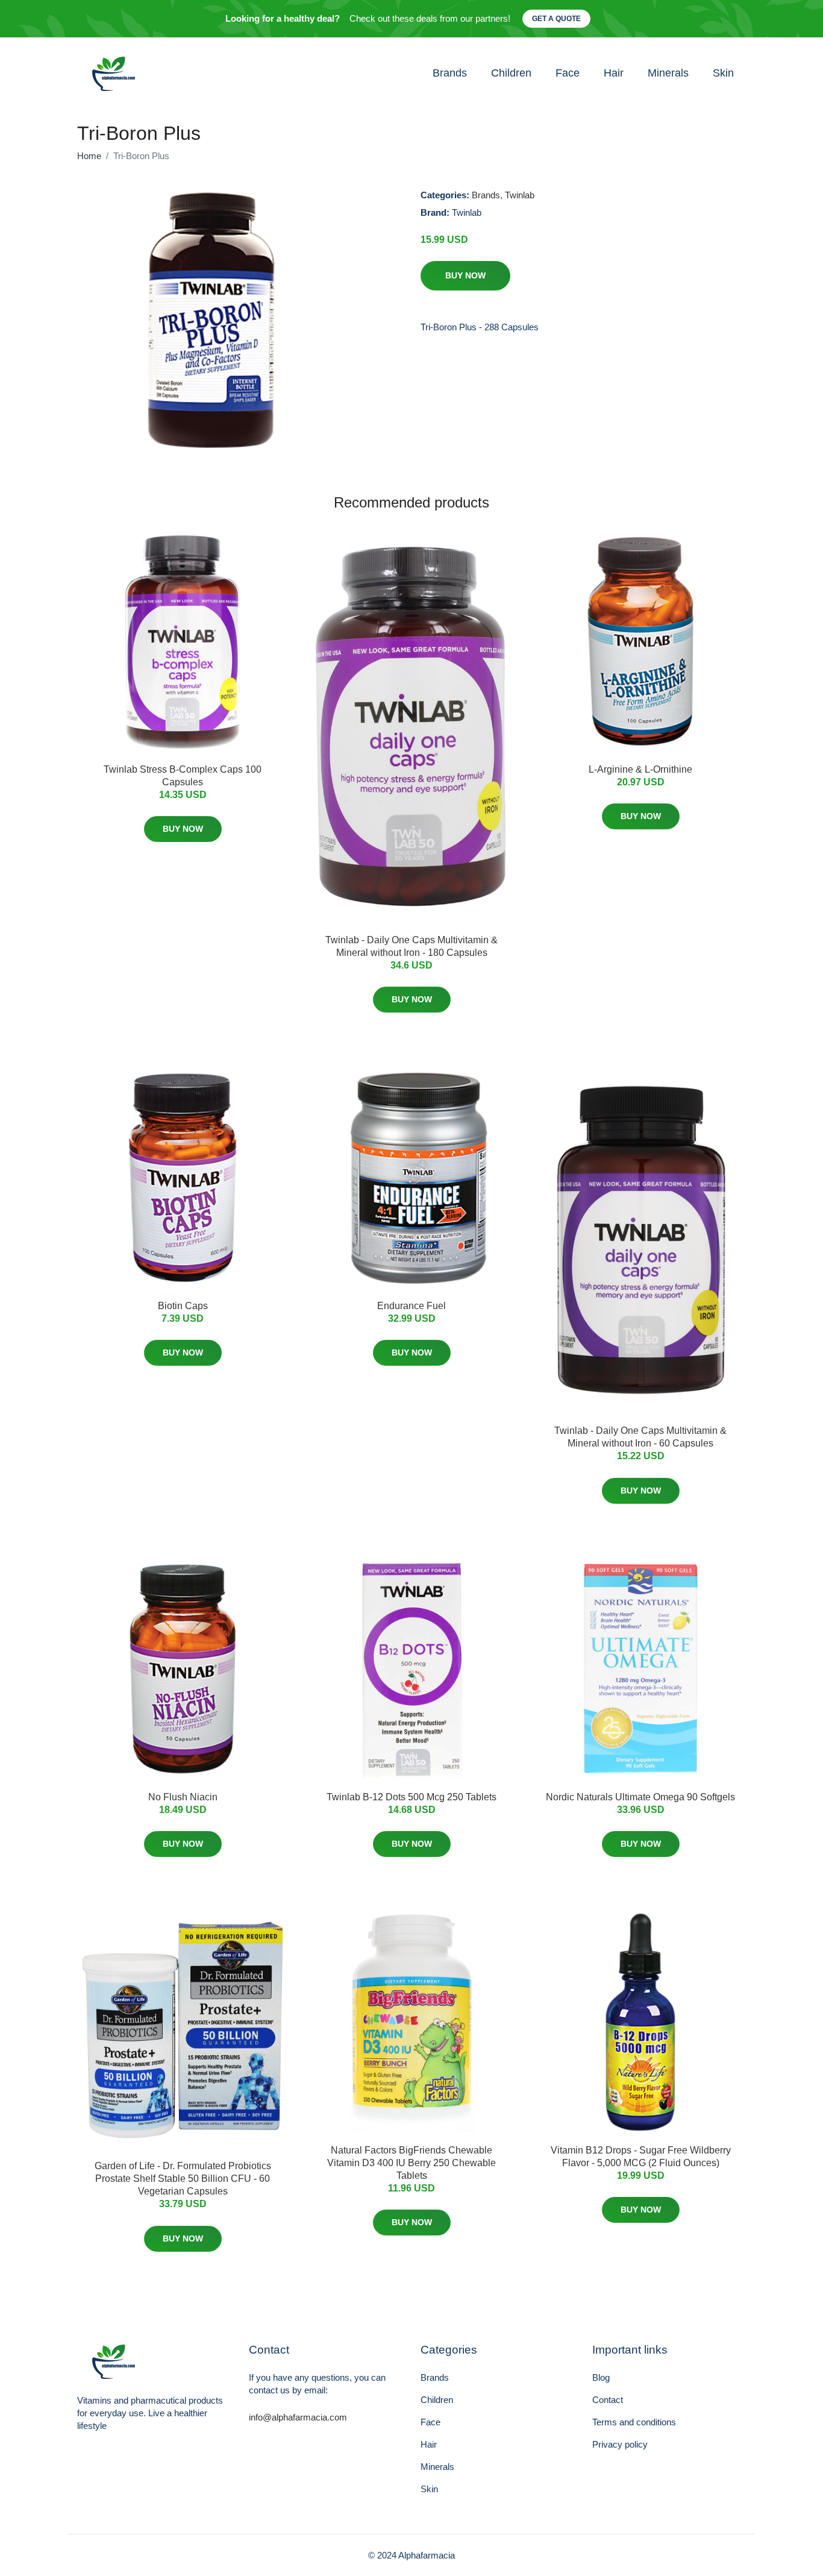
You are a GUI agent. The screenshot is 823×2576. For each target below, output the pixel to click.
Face (568, 73)
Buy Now (465, 275)
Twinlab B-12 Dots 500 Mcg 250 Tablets (411, 1797)
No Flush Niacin (183, 1797)
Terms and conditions (634, 2422)
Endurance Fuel (411, 1306)
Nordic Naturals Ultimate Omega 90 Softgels (640, 1797)
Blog (601, 2377)
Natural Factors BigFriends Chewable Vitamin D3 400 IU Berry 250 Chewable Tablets (411, 2163)
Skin (723, 73)
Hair (614, 73)
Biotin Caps (183, 1306)
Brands (450, 73)
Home (89, 156)
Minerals (668, 73)
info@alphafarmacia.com (298, 2417)
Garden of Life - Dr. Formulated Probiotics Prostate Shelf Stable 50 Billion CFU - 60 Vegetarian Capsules (183, 2179)
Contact (608, 2400)
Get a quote (556, 19)
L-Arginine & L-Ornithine (640, 769)
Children (511, 73)
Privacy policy (620, 2444)
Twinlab (520, 195)
